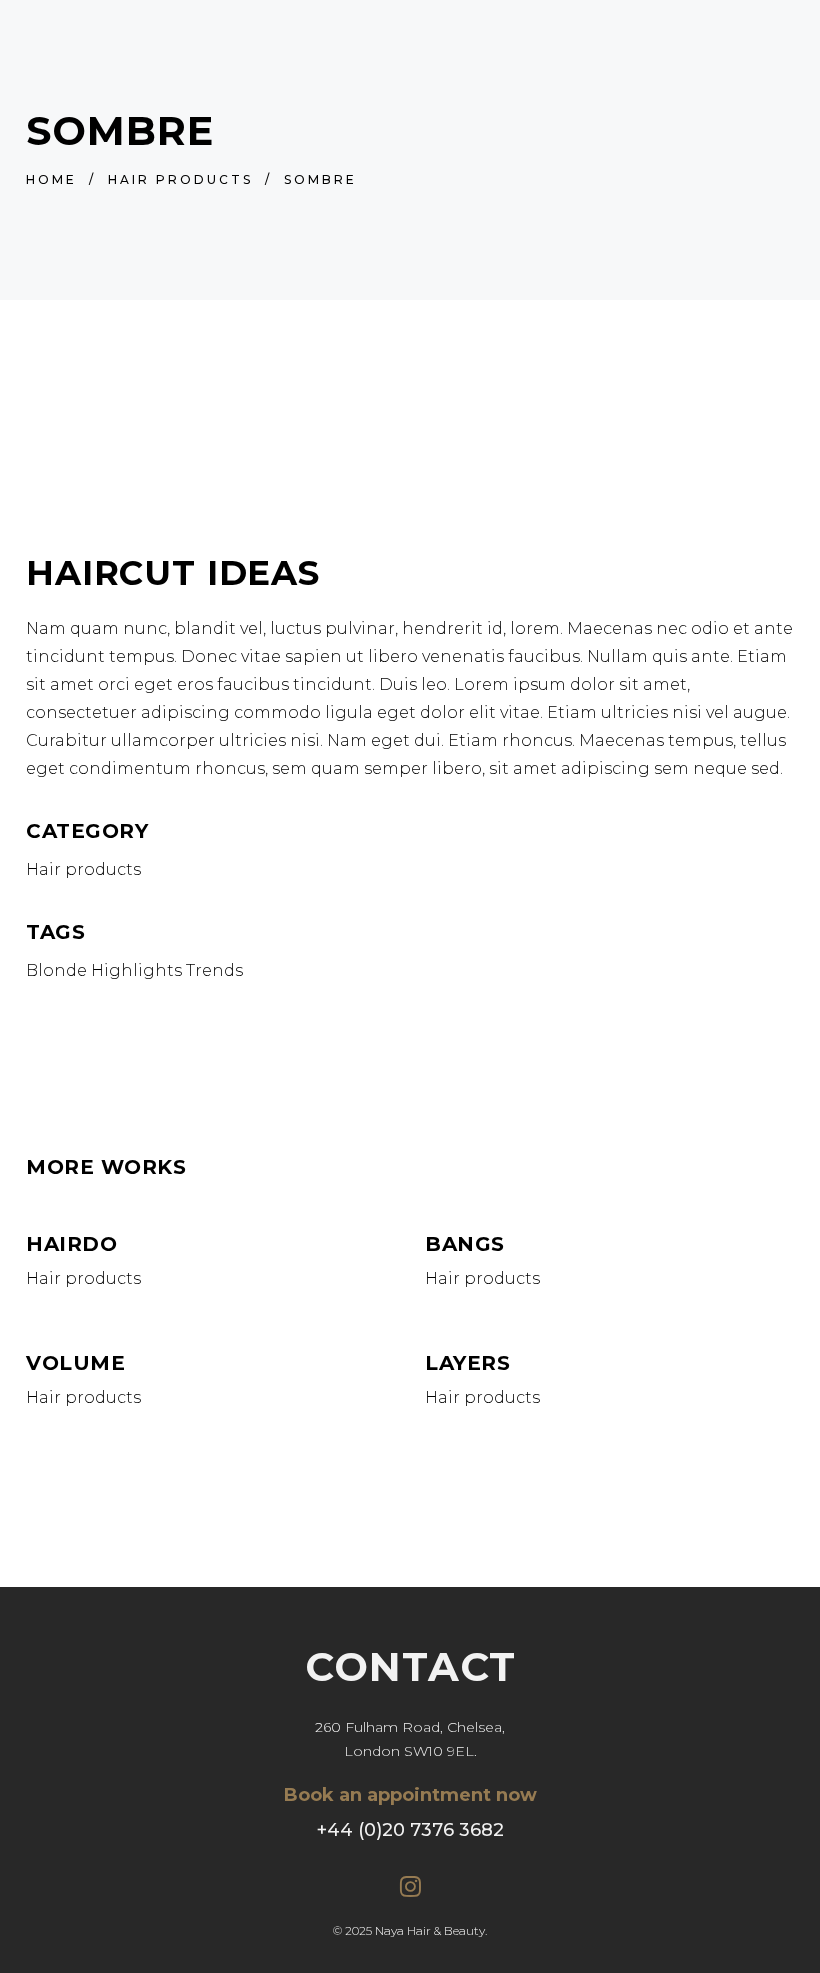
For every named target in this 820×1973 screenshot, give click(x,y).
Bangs (465, 1244)
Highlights (136, 970)
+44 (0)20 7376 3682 (410, 1830)
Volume (75, 1363)
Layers (467, 1363)
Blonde (56, 970)
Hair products (180, 179)
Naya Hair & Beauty (430, 1930)
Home (51, 179)
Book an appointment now (410, 1795)
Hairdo (71, 1244)
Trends (214, 970)
